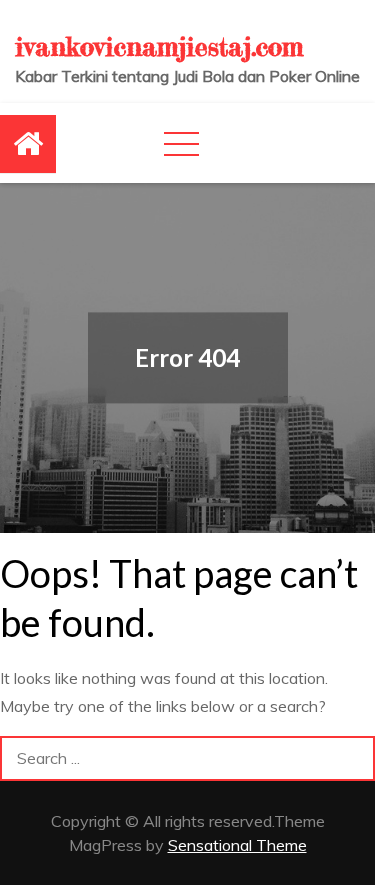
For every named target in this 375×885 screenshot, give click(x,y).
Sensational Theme (237, 845)
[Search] (352, 758)
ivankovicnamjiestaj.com (159, 46)
